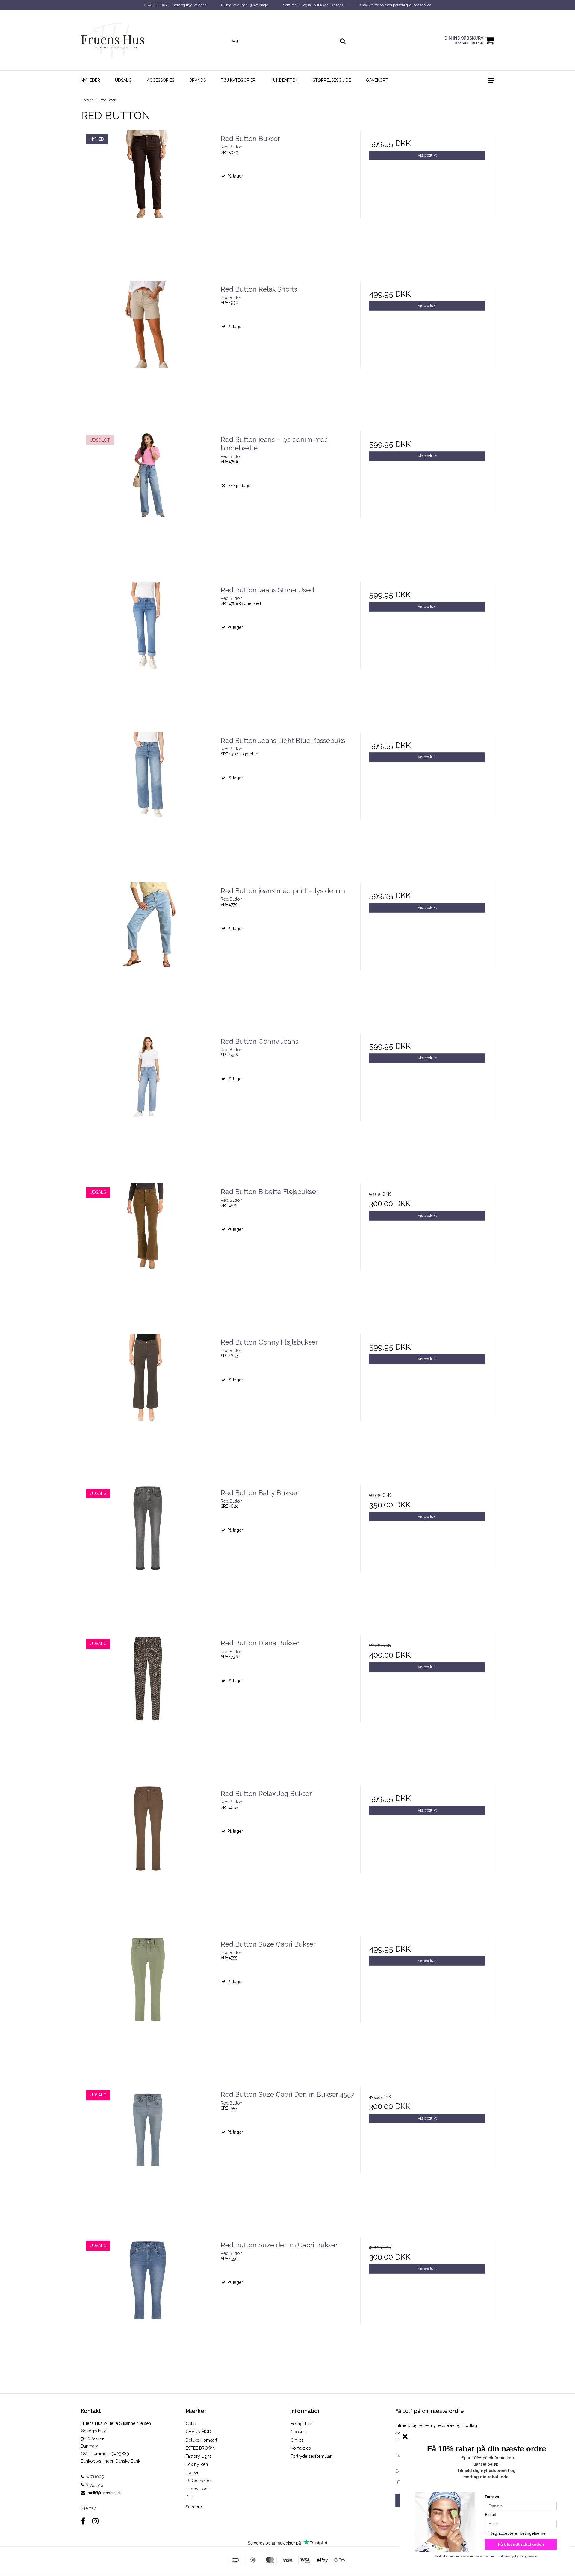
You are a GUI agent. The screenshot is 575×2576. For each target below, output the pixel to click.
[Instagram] (95, 2521)
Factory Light (198, 2456)
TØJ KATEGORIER (238, 80)
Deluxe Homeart (201, 2440)
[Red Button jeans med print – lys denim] (148, 949)
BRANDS (198, 80)
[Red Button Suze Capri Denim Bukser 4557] (148, 2153)
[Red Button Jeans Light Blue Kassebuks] (148, 799)
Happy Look (198, 2489)
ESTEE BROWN (201, 2448)
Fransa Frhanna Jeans (59, 2556)
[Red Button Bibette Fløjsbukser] (148, 1250)
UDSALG (123, 80)
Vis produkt (427, 155)
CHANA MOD (198, 2432)
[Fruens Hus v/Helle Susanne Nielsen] (113, 40)
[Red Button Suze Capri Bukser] (148, 2003)
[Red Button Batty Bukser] (148, 1551)
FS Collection (199, 2481)
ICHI (190, 2497)
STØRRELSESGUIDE (332, 80)
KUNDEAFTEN (284, 80)
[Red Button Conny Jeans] (148, 1100)
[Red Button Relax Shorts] (148, 348)
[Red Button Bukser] (148, 197)
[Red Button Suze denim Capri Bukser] (148, 2303)
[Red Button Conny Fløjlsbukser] (148, 1401)
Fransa (192, 2472)
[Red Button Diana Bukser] (148, 1702)
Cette (191, 2424)
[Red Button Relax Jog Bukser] (148, 1852)
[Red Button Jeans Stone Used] (148, 648)
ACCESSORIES (161, 80)
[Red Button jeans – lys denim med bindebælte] (148, 498)
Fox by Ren (197, 2464)
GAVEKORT (377, 80)
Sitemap (89, 2508)
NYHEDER (90, 80)
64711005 (94, 2477)
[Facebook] (83, 2521)
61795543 (94, 2485)
